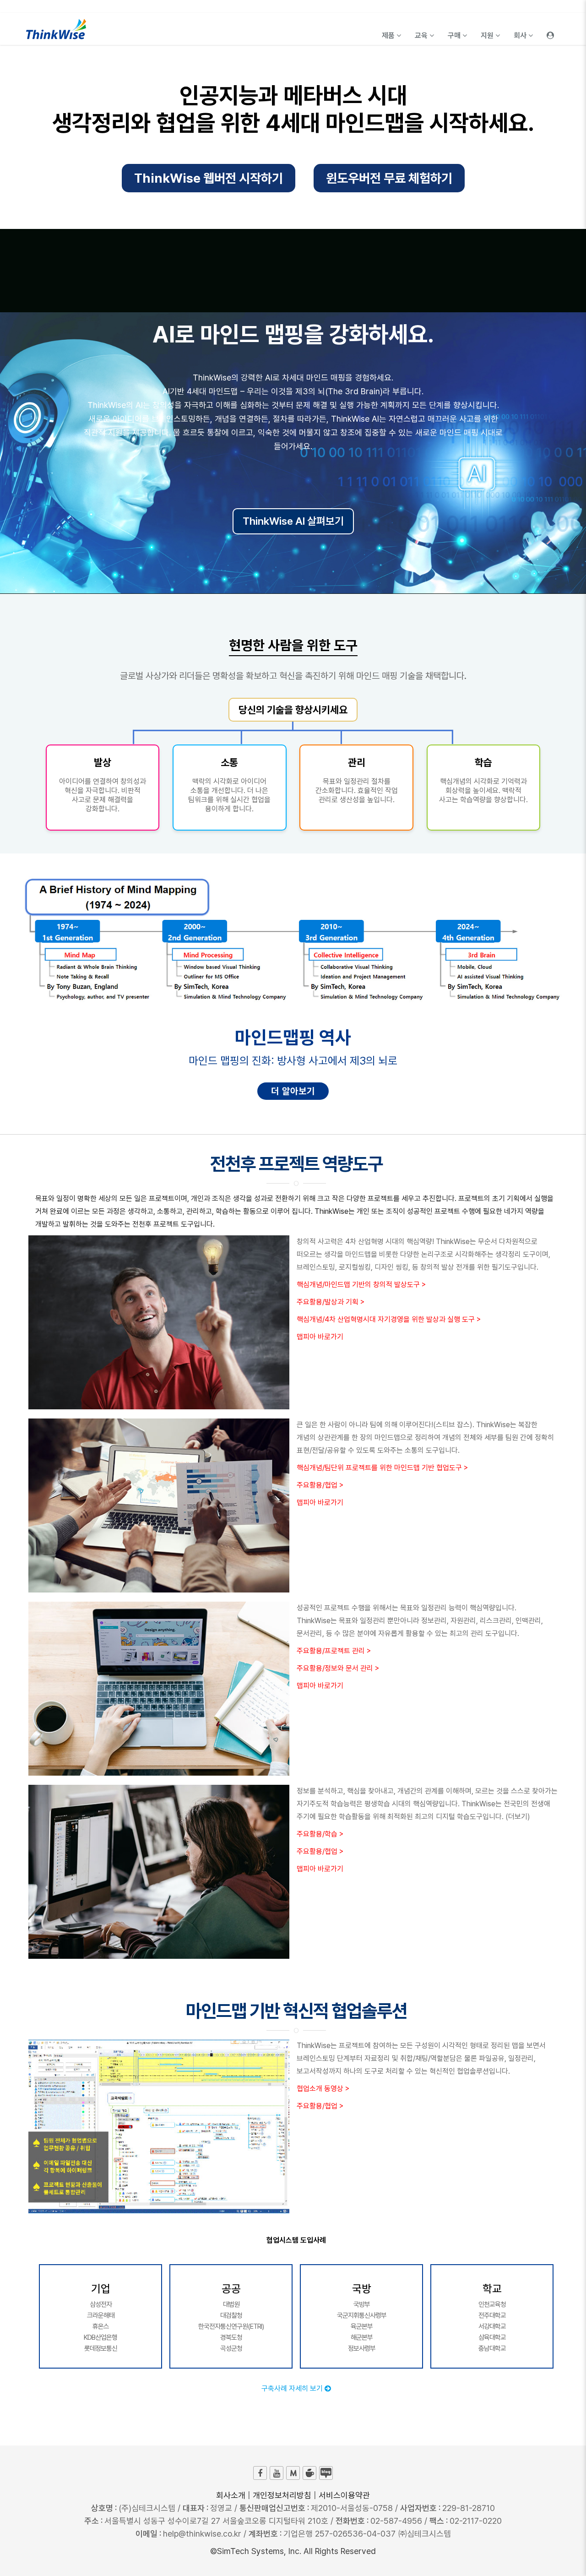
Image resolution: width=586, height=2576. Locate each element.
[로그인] (550, 29)
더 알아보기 (293, 1091)
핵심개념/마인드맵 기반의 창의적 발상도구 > (361, 1285)
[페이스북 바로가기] (260, 2473)
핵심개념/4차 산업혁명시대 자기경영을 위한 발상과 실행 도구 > (389, 1319)
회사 (521, 35)
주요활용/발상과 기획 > (331, 1302)
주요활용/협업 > (320, 1485)
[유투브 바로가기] (277, 2473)
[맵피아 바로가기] (293, 2473)
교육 (422, 35)
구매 (455, 35)
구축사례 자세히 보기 (293, 2389)
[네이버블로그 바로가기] (326, 2473)
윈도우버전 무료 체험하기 (389, 178)
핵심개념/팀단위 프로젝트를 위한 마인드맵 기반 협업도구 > (382, 1468)
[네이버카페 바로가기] (309, 2473)
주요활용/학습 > (320, 1834)
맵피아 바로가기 (320, 1337)
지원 (488, 35)
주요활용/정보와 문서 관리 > (338, 1668)
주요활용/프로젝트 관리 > (334, 1651)
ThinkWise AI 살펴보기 (293, 521)
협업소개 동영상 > (323, 2089)
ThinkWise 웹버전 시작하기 (209, 178)
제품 (389, 35)
